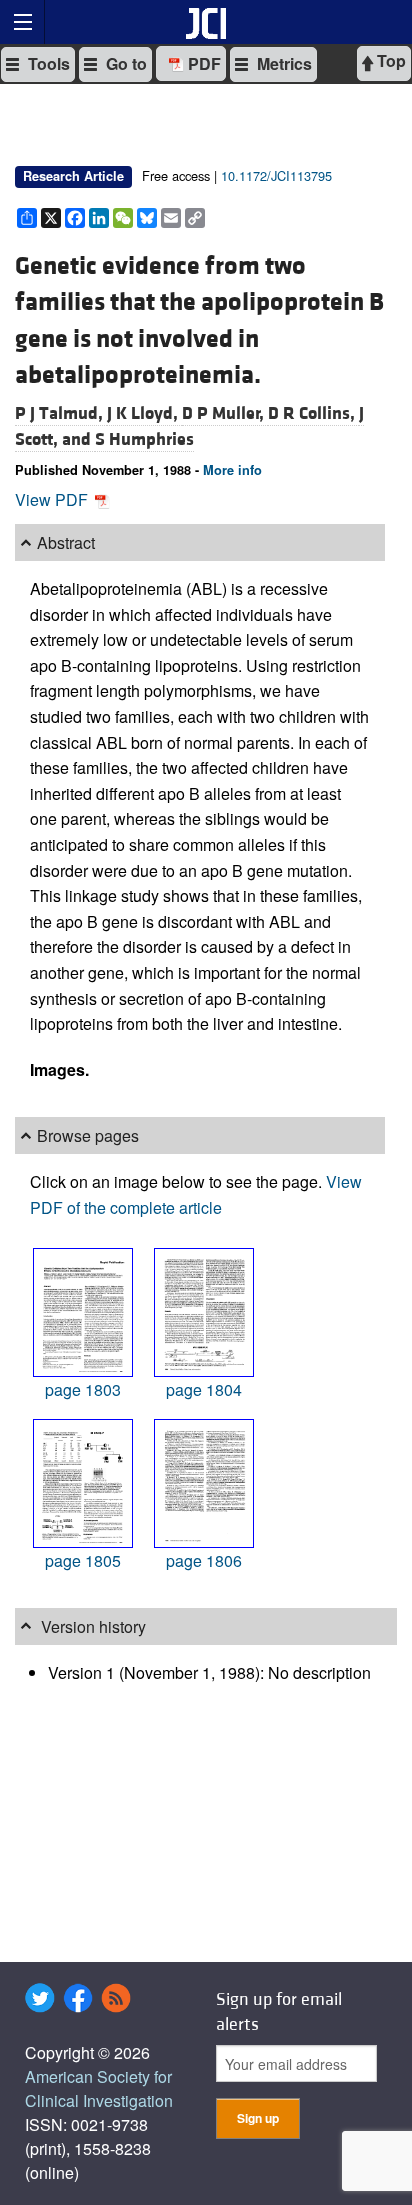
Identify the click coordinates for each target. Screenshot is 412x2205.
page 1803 (83, 1389)
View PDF (53, 499)
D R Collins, (313, 413)
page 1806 (204, 1560)
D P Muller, (225, 413)
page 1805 (83, 1560)
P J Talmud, (61, 413)
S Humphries (144, 439)
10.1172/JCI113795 (276, 175)
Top (389, 60)
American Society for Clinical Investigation (99, 2088)
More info (232, 470)
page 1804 (204, 1389)
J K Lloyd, (144, 413)
